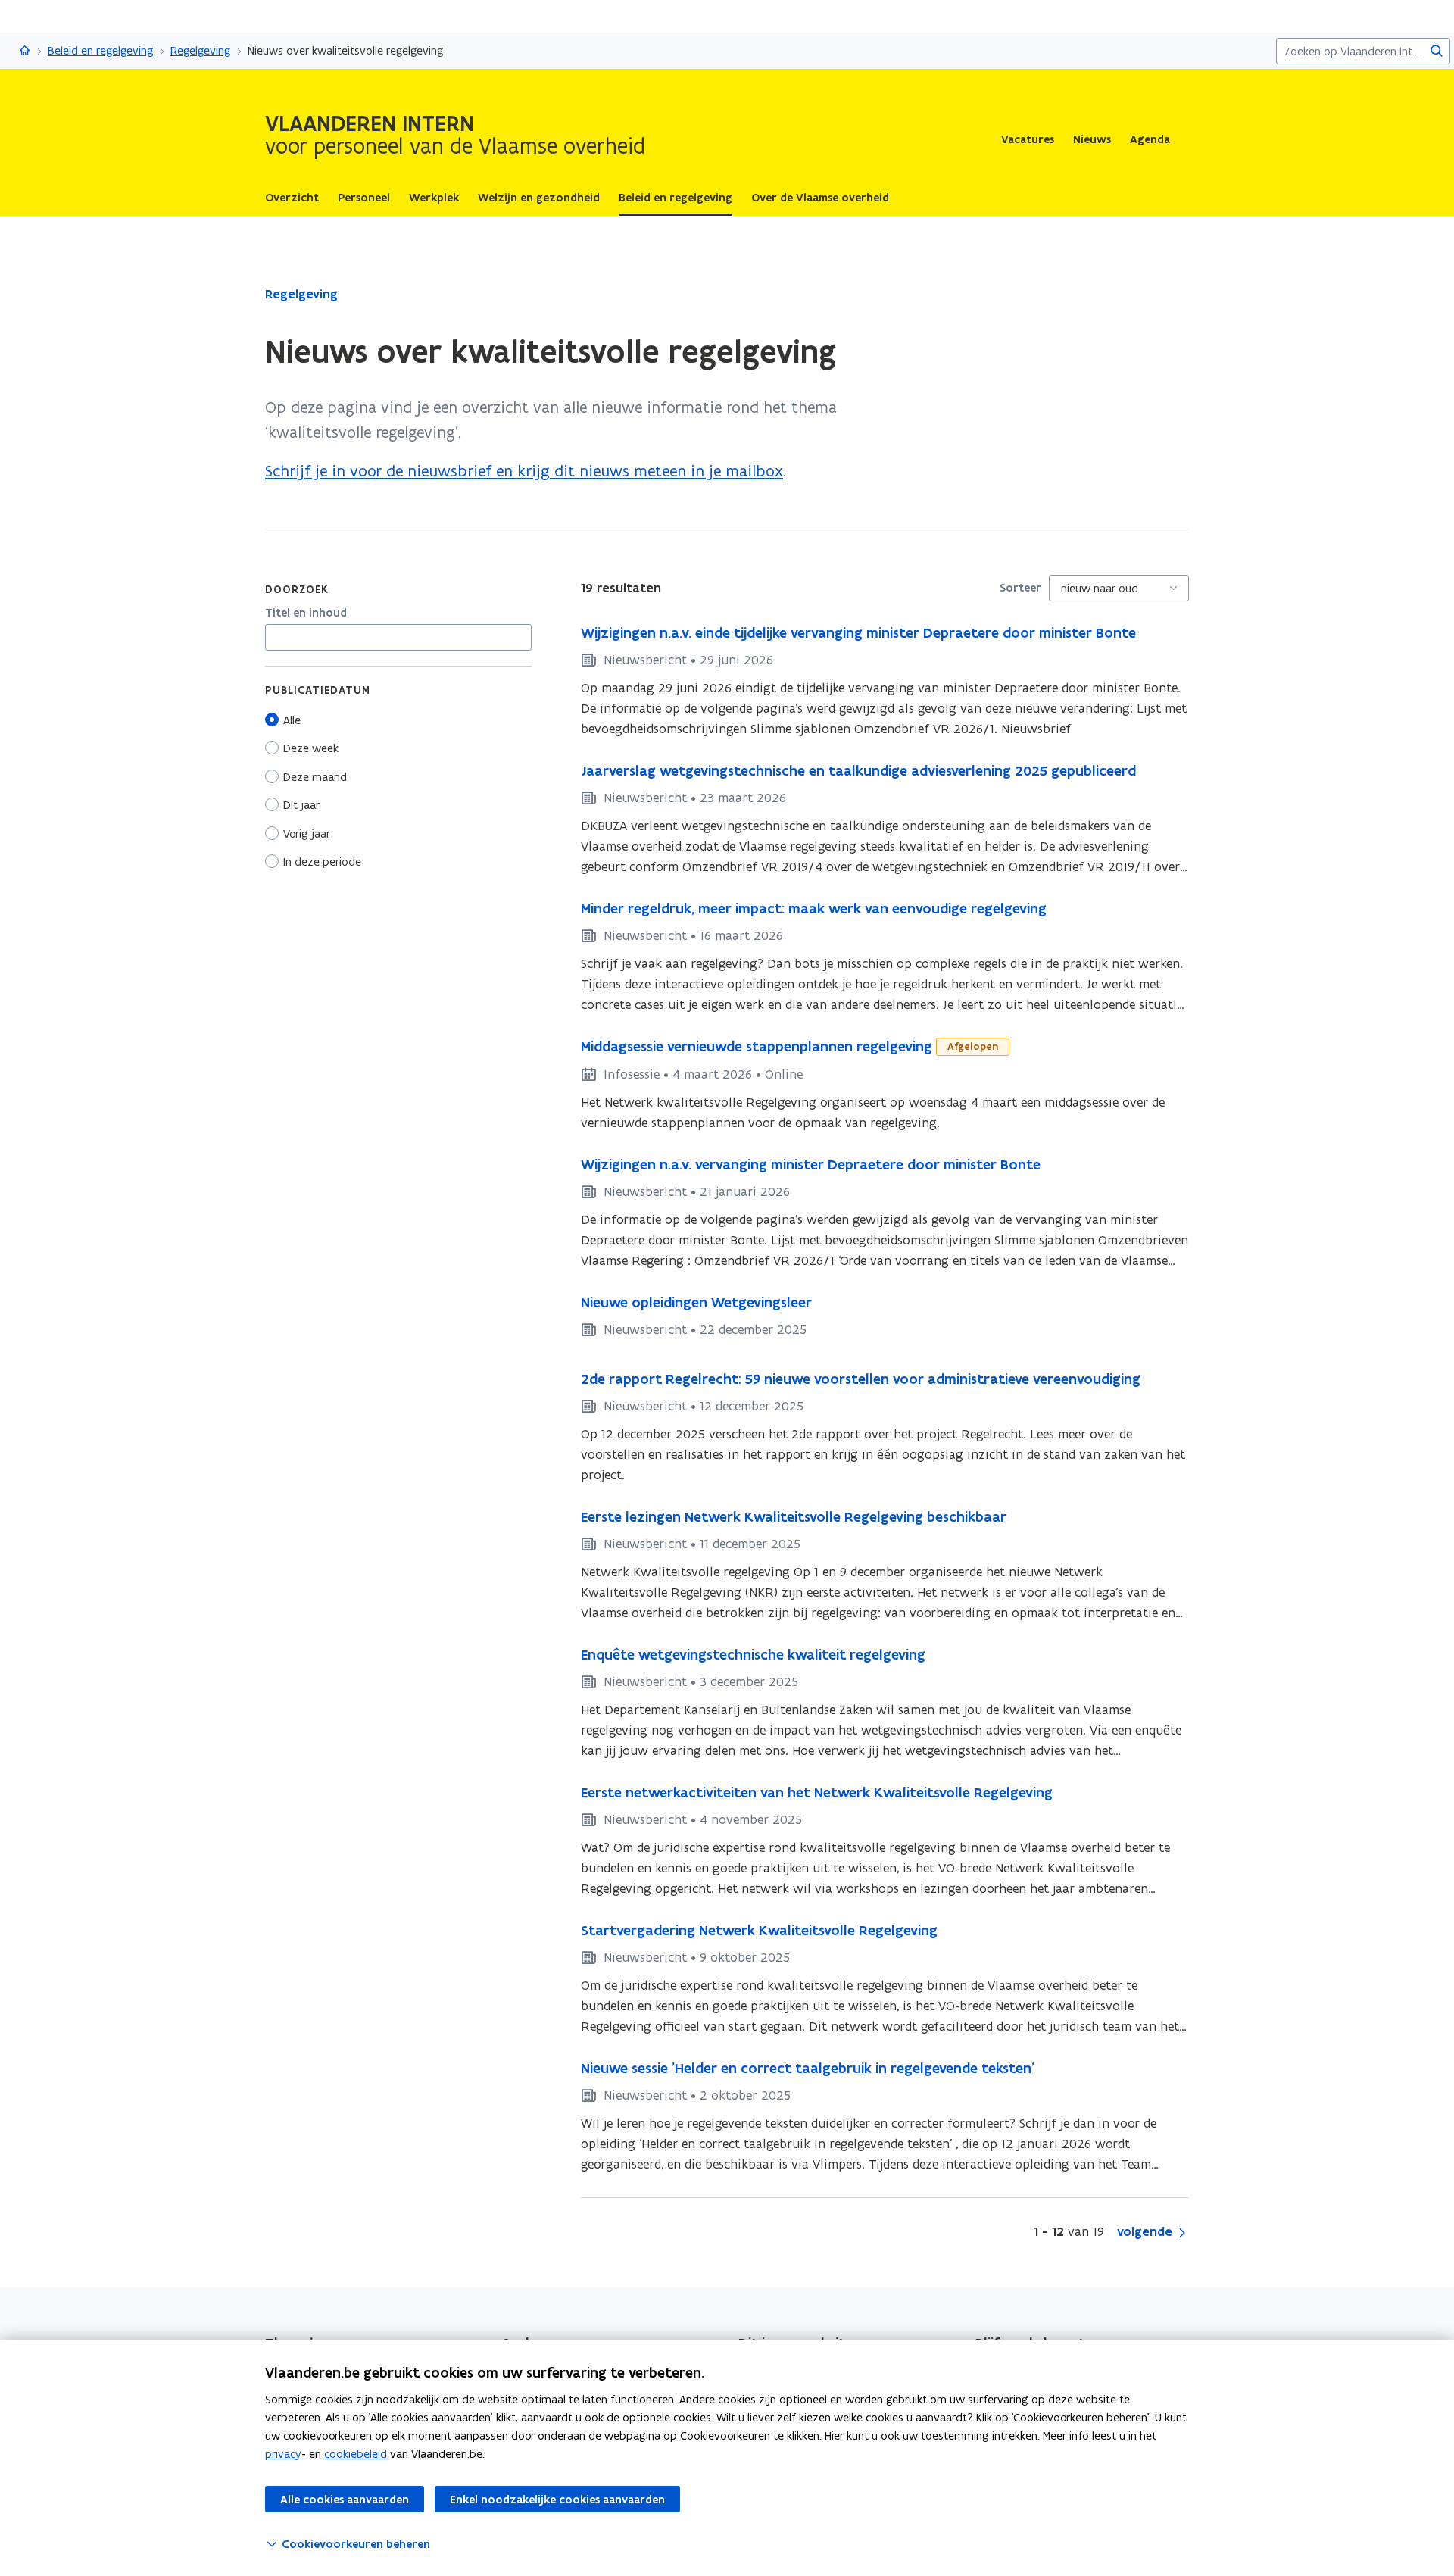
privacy (283, 2454)
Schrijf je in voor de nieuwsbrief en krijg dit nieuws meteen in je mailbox (524, 471)
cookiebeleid (356, 2454)
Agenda (1150, 139)
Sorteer (1020, 588)
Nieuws (1092, 139)
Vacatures (1028, 139)
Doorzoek (297, 589)
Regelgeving (201, 50)
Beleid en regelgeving (101, 50)
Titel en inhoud (306, 613)
